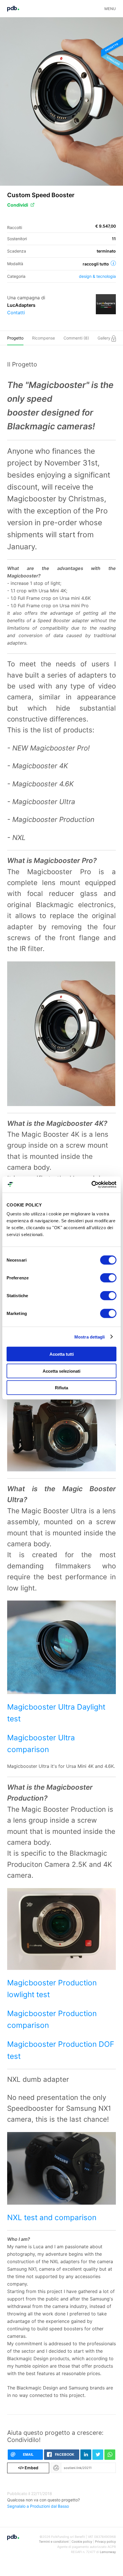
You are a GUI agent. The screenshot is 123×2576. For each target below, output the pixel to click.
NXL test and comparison (52, 2217)
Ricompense (43, 338)
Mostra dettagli (90, 1337)
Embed (28, 2468)
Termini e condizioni (54, 2542)
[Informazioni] (113, 263)
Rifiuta (61, 1388)
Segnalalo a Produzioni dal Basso (38, 2506)
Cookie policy (82, 2542)
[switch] (108, 1278)
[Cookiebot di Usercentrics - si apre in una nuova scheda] (91, 1185)
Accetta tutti (62, 1354)
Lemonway (108, 2552)
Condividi (18, 205)
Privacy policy (105, 2542)
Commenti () (76, 338)
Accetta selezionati (61, 1371)
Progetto (15, 338)
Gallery (105, 338)
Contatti (16, 313)
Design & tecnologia (97, 276)
